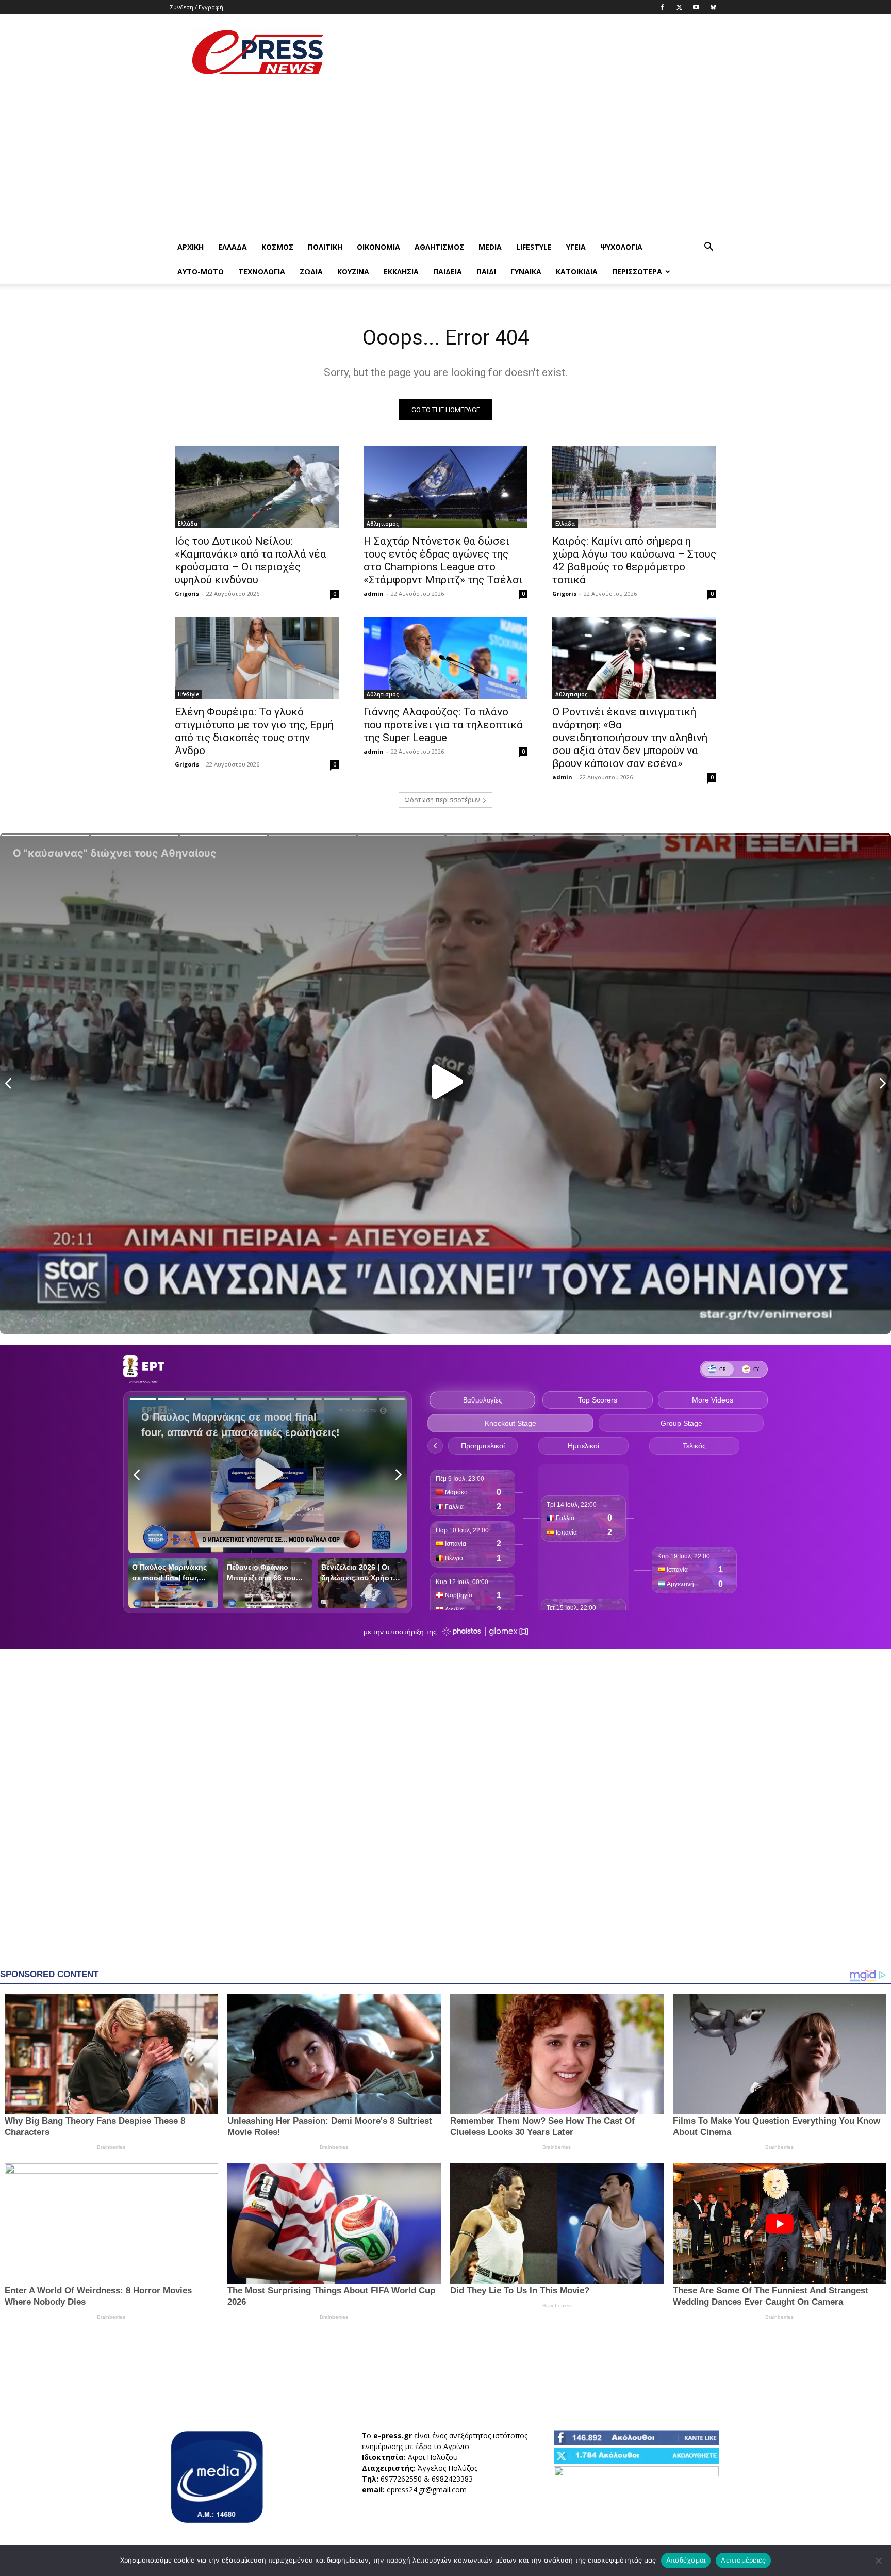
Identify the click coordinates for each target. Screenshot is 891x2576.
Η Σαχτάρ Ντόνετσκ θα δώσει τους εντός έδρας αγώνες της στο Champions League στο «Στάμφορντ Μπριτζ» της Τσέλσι (443, 560)
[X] (679, 7)
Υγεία (576, 247)
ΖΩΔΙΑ (311, 272)
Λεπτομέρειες (743, 2560)
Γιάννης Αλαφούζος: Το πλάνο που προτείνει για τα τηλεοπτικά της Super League (443, 725)
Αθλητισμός (439, 247)
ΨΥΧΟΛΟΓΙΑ (621, 247)
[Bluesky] (713, 7)
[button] (708, 248)
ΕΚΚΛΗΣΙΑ (401, 272)
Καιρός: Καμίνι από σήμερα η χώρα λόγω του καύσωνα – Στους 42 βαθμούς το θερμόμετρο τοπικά (634, 560)
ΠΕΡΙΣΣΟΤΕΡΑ (637, 272)
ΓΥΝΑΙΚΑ (526, 272)
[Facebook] (662, 7)
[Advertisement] (533, 52)
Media (490, 247)
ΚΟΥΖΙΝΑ (353, 272)
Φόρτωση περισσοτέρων (442, 800)
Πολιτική (325, 247)
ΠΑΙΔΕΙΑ (448, 272)
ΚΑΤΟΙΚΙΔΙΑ (577, 272)
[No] (878, 2561)
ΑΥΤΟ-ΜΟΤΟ (201, 272)
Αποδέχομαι (686, 2560)
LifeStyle (534, 247)
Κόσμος (277, 247)
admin (374, 593)
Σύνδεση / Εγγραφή (197, 7)
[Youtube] (696, 7)
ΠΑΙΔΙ (486, 272)
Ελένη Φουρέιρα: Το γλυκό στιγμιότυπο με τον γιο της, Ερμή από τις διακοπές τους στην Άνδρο (254, 731)
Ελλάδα (233, 247)
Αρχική (191, 247)
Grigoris (187, 593)
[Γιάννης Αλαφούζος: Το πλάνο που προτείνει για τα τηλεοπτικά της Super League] (445, 658)
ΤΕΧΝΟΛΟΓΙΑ (262, 272)
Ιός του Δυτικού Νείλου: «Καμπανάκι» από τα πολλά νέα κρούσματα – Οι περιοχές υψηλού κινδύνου (251, 560)
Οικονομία (378, 247)
